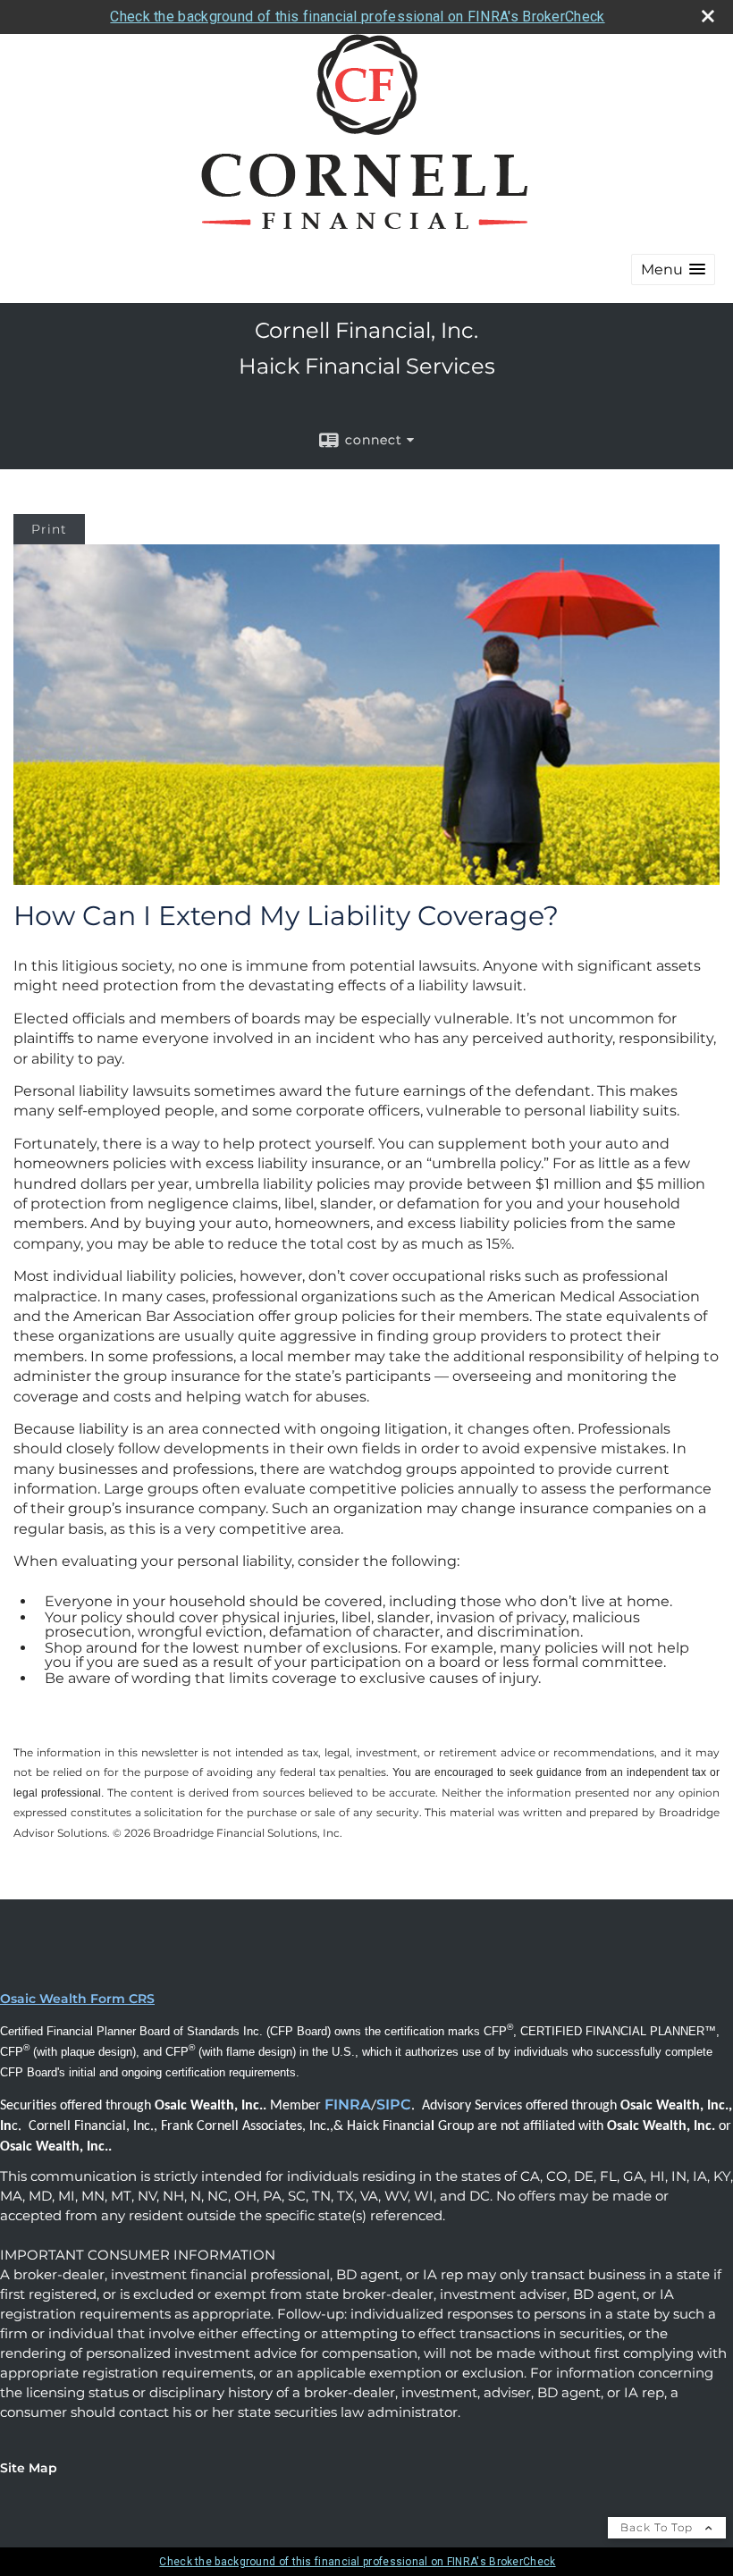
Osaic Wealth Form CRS (77, 1999)
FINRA (348, 2105)
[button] (673, 269)
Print (49, 529)
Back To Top (658, 2527)
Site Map (29, 2468)
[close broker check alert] (708, 16)
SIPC (394, 2105)
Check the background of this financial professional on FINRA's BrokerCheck (357, 17)
